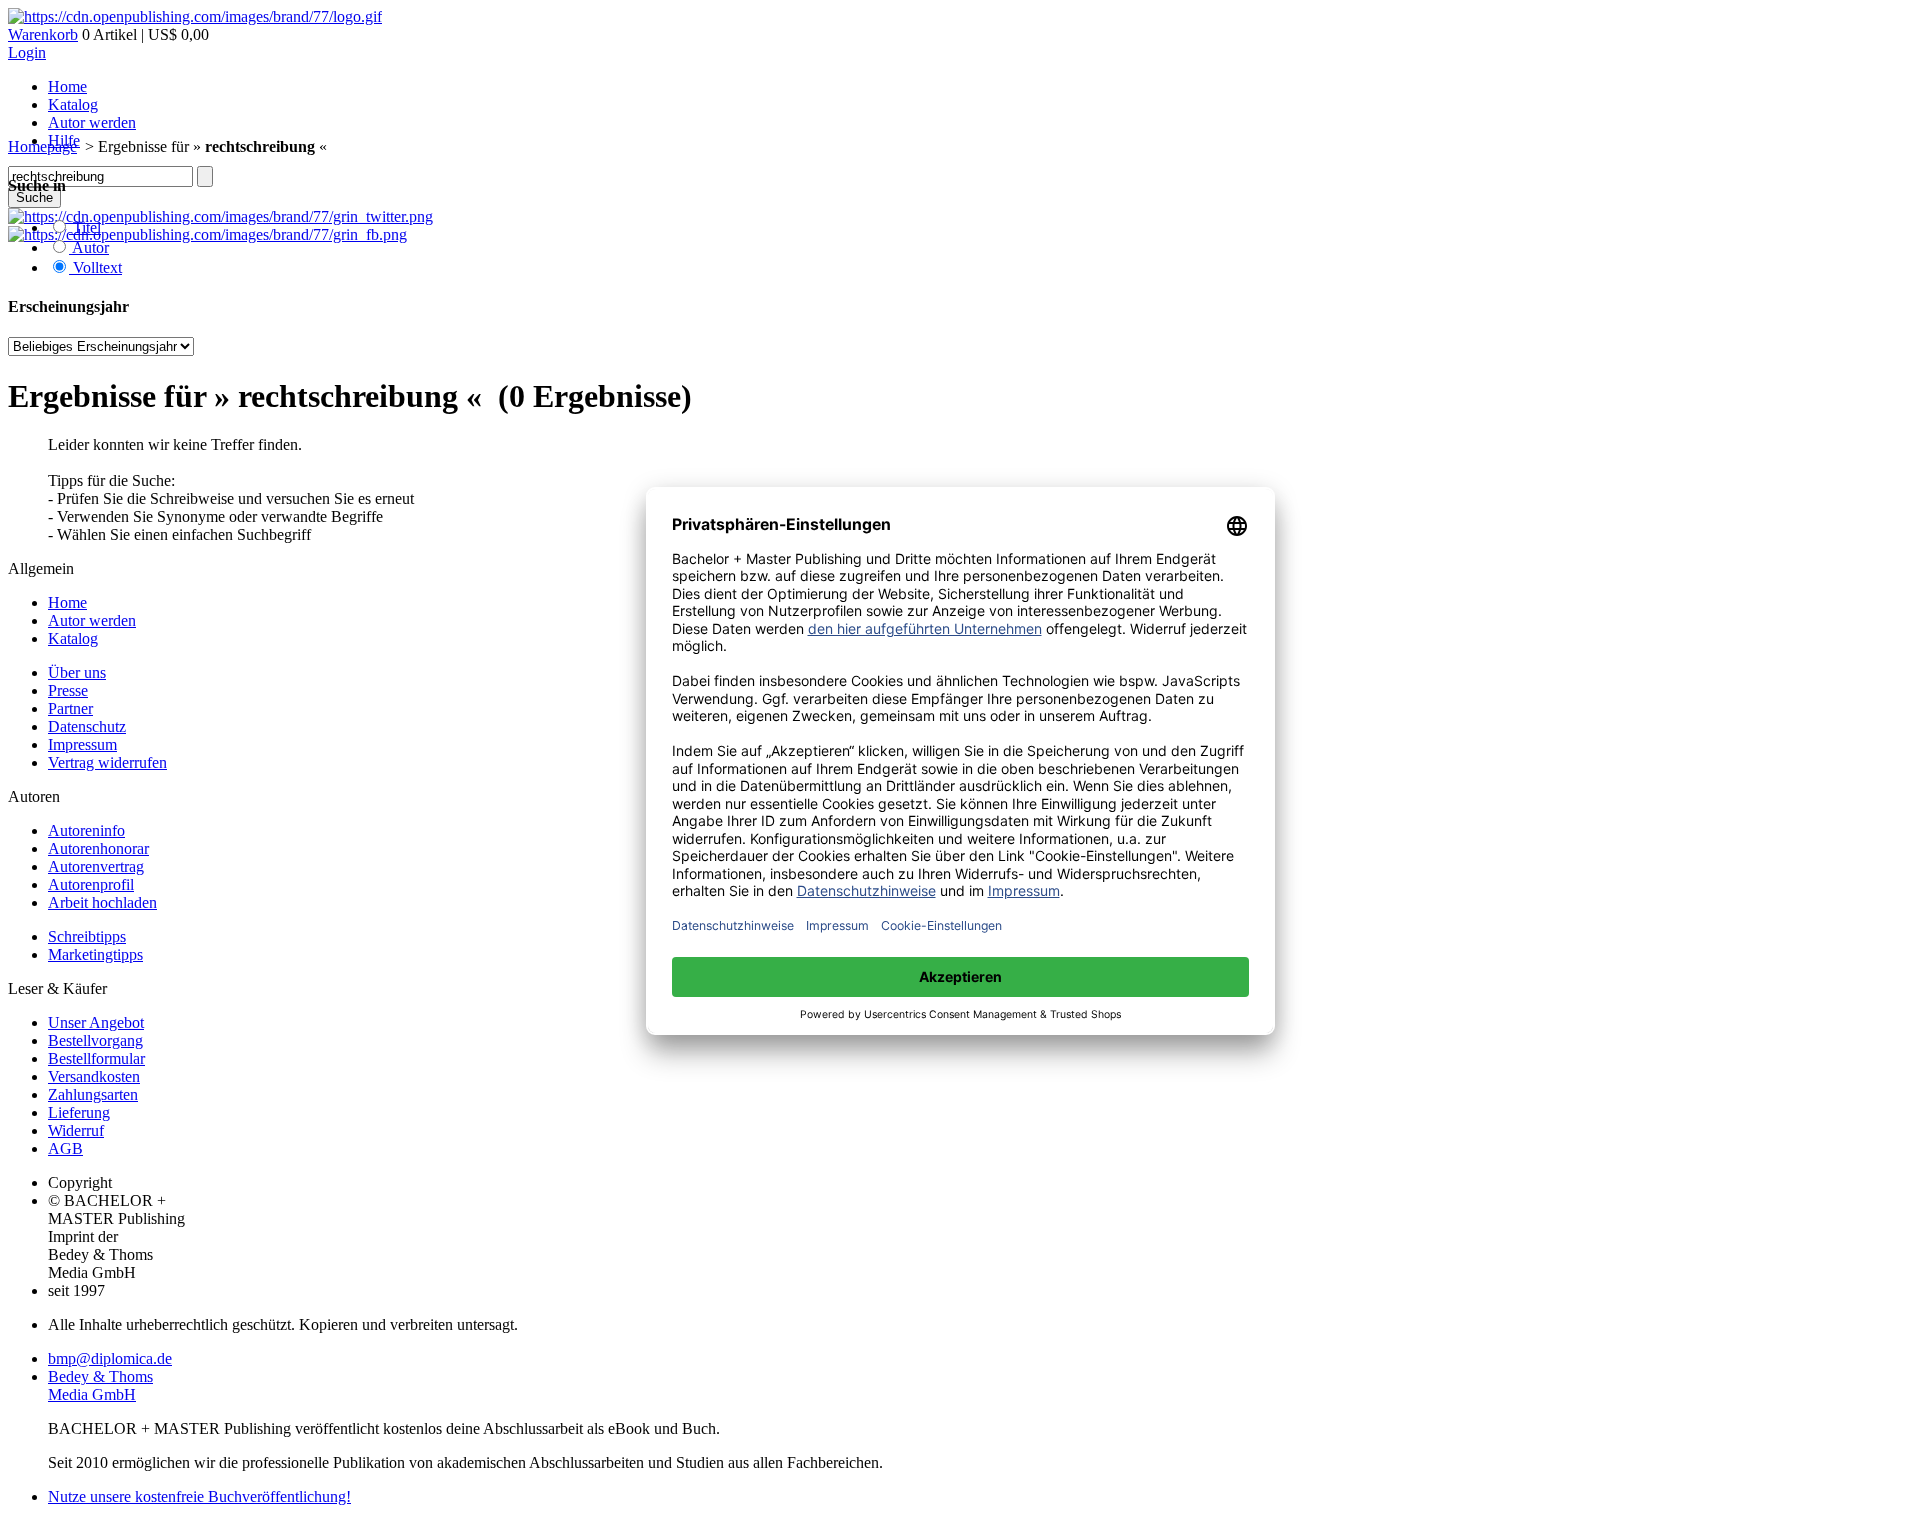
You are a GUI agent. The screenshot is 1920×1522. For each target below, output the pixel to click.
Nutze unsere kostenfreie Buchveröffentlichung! (199, 1496)
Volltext (95, 267)
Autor (89, 247)
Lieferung (79, 1112)
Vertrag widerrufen (107, 762)
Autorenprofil (91, 884)
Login (27, 52)
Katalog (73, 104)
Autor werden (92, 122)
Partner (70, 708)
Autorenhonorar (98, 848)
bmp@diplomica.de (110, 1358)
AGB (65, 1148)
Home (67, 86)
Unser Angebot (96, 1022)
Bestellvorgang (95, 1040)
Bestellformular (96, 1058)
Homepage (42, 146)
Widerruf (76, 1130)
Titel (85, 227)
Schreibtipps (87, 936)
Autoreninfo (86, 830)
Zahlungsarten (93, 1094)
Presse (68, 690)
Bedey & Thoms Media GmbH (100, 1385)
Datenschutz (87, 726)
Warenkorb (43, 34)
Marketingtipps (95, 954)
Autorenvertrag (96, 866)
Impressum (82, 744)
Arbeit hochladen (102, 902)
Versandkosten (94, 1076)
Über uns (77, 672)
